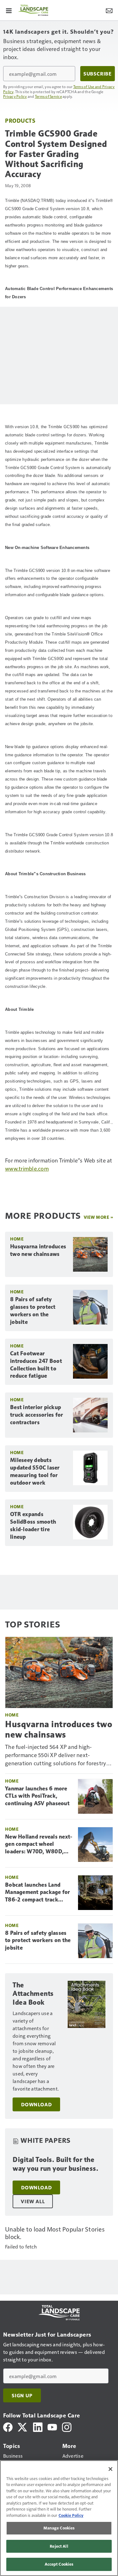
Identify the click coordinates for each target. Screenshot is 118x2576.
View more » (98, 1217)
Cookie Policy (71, 2515)
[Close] (110, 2469)
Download (36, 2104)
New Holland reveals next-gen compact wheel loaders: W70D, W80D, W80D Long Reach (39, 1845)
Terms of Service (48, 96)
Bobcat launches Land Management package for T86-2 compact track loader (38, 1893)
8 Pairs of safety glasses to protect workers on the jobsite (33, 1311)
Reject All (59, 2546)
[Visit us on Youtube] (52, 2426)
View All (33, 2201)
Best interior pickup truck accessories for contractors (37, 1415)
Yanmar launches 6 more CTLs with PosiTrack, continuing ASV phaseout (37, 1796)
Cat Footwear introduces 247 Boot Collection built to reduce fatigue (36, 1365)
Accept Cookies (59, 2564)
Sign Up (22, 2395)
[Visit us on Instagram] (67, 2426)
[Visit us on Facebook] (8, 2426)
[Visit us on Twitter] (23, 2426)
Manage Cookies (59, 2528)
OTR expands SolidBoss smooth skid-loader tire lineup (33, 1526)
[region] (59, 2518)
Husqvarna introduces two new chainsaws (38, 1250)
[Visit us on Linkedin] (38, 2426)
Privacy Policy (15, 96)
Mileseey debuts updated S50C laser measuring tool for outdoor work (35, 1471)
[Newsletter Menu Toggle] (109, 10)
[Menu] (9, 10)
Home (17, 1239)
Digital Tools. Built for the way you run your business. (55, 2164)
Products (20, 120)
